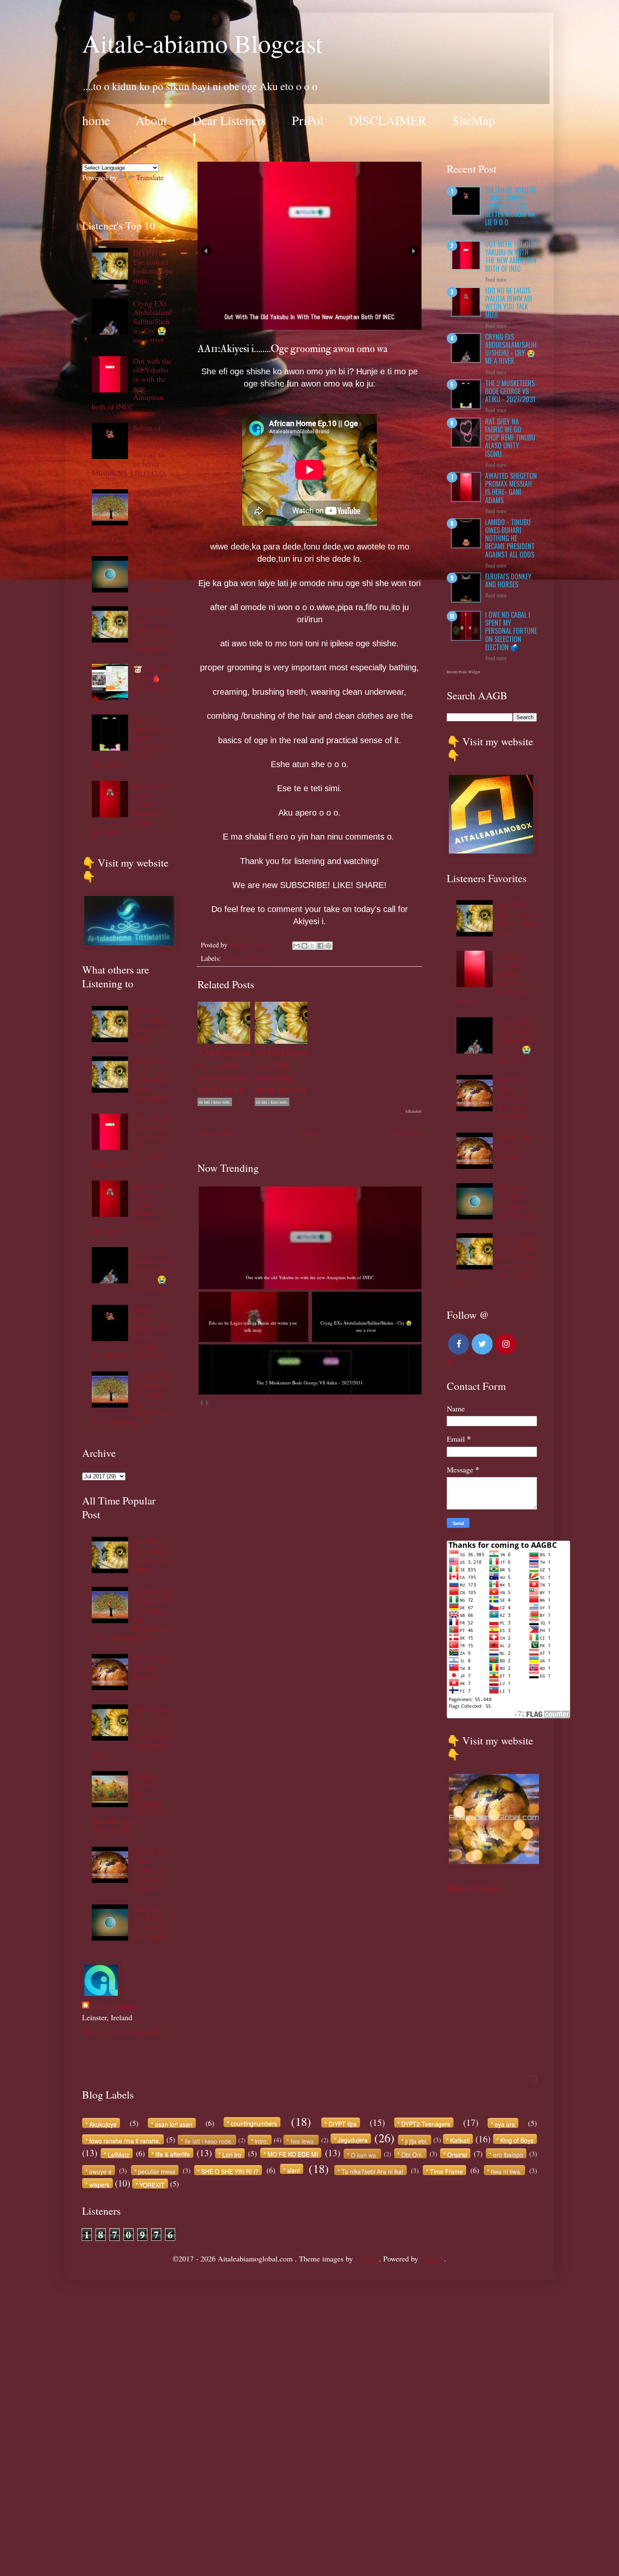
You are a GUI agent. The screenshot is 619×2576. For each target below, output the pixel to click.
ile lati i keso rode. (248, 958)
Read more (496, 233)
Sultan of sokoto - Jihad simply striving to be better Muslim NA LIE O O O (510, 206)
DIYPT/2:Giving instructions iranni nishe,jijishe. (152, 629)
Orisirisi (457, 2154)
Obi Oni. (412, 2154)
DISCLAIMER (388, 120)
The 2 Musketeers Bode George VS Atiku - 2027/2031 (510, 391)
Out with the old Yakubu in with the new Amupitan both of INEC (511, 256)
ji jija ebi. (416, 2141)
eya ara (505, 2124)
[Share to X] (312, 946)
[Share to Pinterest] (328, 946)
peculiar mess (157, 2171)
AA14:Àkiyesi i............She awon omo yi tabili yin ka (224, 1071)
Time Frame (446, 2171)
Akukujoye (103, 2124)
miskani (367, 2259)
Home (311, 1133)
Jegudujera (353, 2140)
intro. (261, 2141)
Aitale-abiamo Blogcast (202, 43)
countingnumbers (254, 2123)
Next (413, 251)
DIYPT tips (343, 2124)
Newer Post (217, 1133)
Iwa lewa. (303, 2141)
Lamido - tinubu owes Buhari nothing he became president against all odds (510, 538)
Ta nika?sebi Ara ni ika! (372, 2171)
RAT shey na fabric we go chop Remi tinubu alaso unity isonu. (510, 438)
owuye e (100, 2171)
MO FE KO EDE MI (293, 2154)
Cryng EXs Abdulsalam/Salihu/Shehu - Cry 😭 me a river (152, 321)
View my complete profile (122, 2032)
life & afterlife (173, 2154)
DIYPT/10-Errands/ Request (150, 1668)
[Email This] (296, 946)
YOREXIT (152, 2185)
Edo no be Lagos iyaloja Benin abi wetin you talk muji (509, 303)
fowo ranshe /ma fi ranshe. (125, 2140)
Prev (206, 251)
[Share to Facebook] (320, 946)
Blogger (432, 2259)
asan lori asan (174, 2124)
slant (293, 2170)
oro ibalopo (508, 2154)
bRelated (414, 1111)
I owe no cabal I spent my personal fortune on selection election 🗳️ (511, 631)
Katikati (460, 2140)
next (207, 1403)
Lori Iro (232, 2154)
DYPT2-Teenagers (426, 2124)
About (151, 120)
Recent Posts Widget (464, 672)
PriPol (308, 120)
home (96, 120)
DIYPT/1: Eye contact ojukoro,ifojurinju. (153, 266)
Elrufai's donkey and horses (508, 580)
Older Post (403, 1133)
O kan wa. (364, 2155)
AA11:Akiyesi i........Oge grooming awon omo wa (281, 1071)
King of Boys (517, 2140)
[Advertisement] (253, 2407)
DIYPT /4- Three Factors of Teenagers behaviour (149, 1869)
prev (201, 1403)
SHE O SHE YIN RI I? (230, 2171)
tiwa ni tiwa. (506, 2171)
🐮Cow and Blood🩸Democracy (151, 678)
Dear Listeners (229, 120)
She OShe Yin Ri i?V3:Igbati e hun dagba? (151, 575)
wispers (99, 2184)
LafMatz (119, 2154)
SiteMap (474, 120)
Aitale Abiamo (114, 2007)
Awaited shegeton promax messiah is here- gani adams (511, 488)
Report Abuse (473, 1887)
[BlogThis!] (304, 946)
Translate (150, 177)
